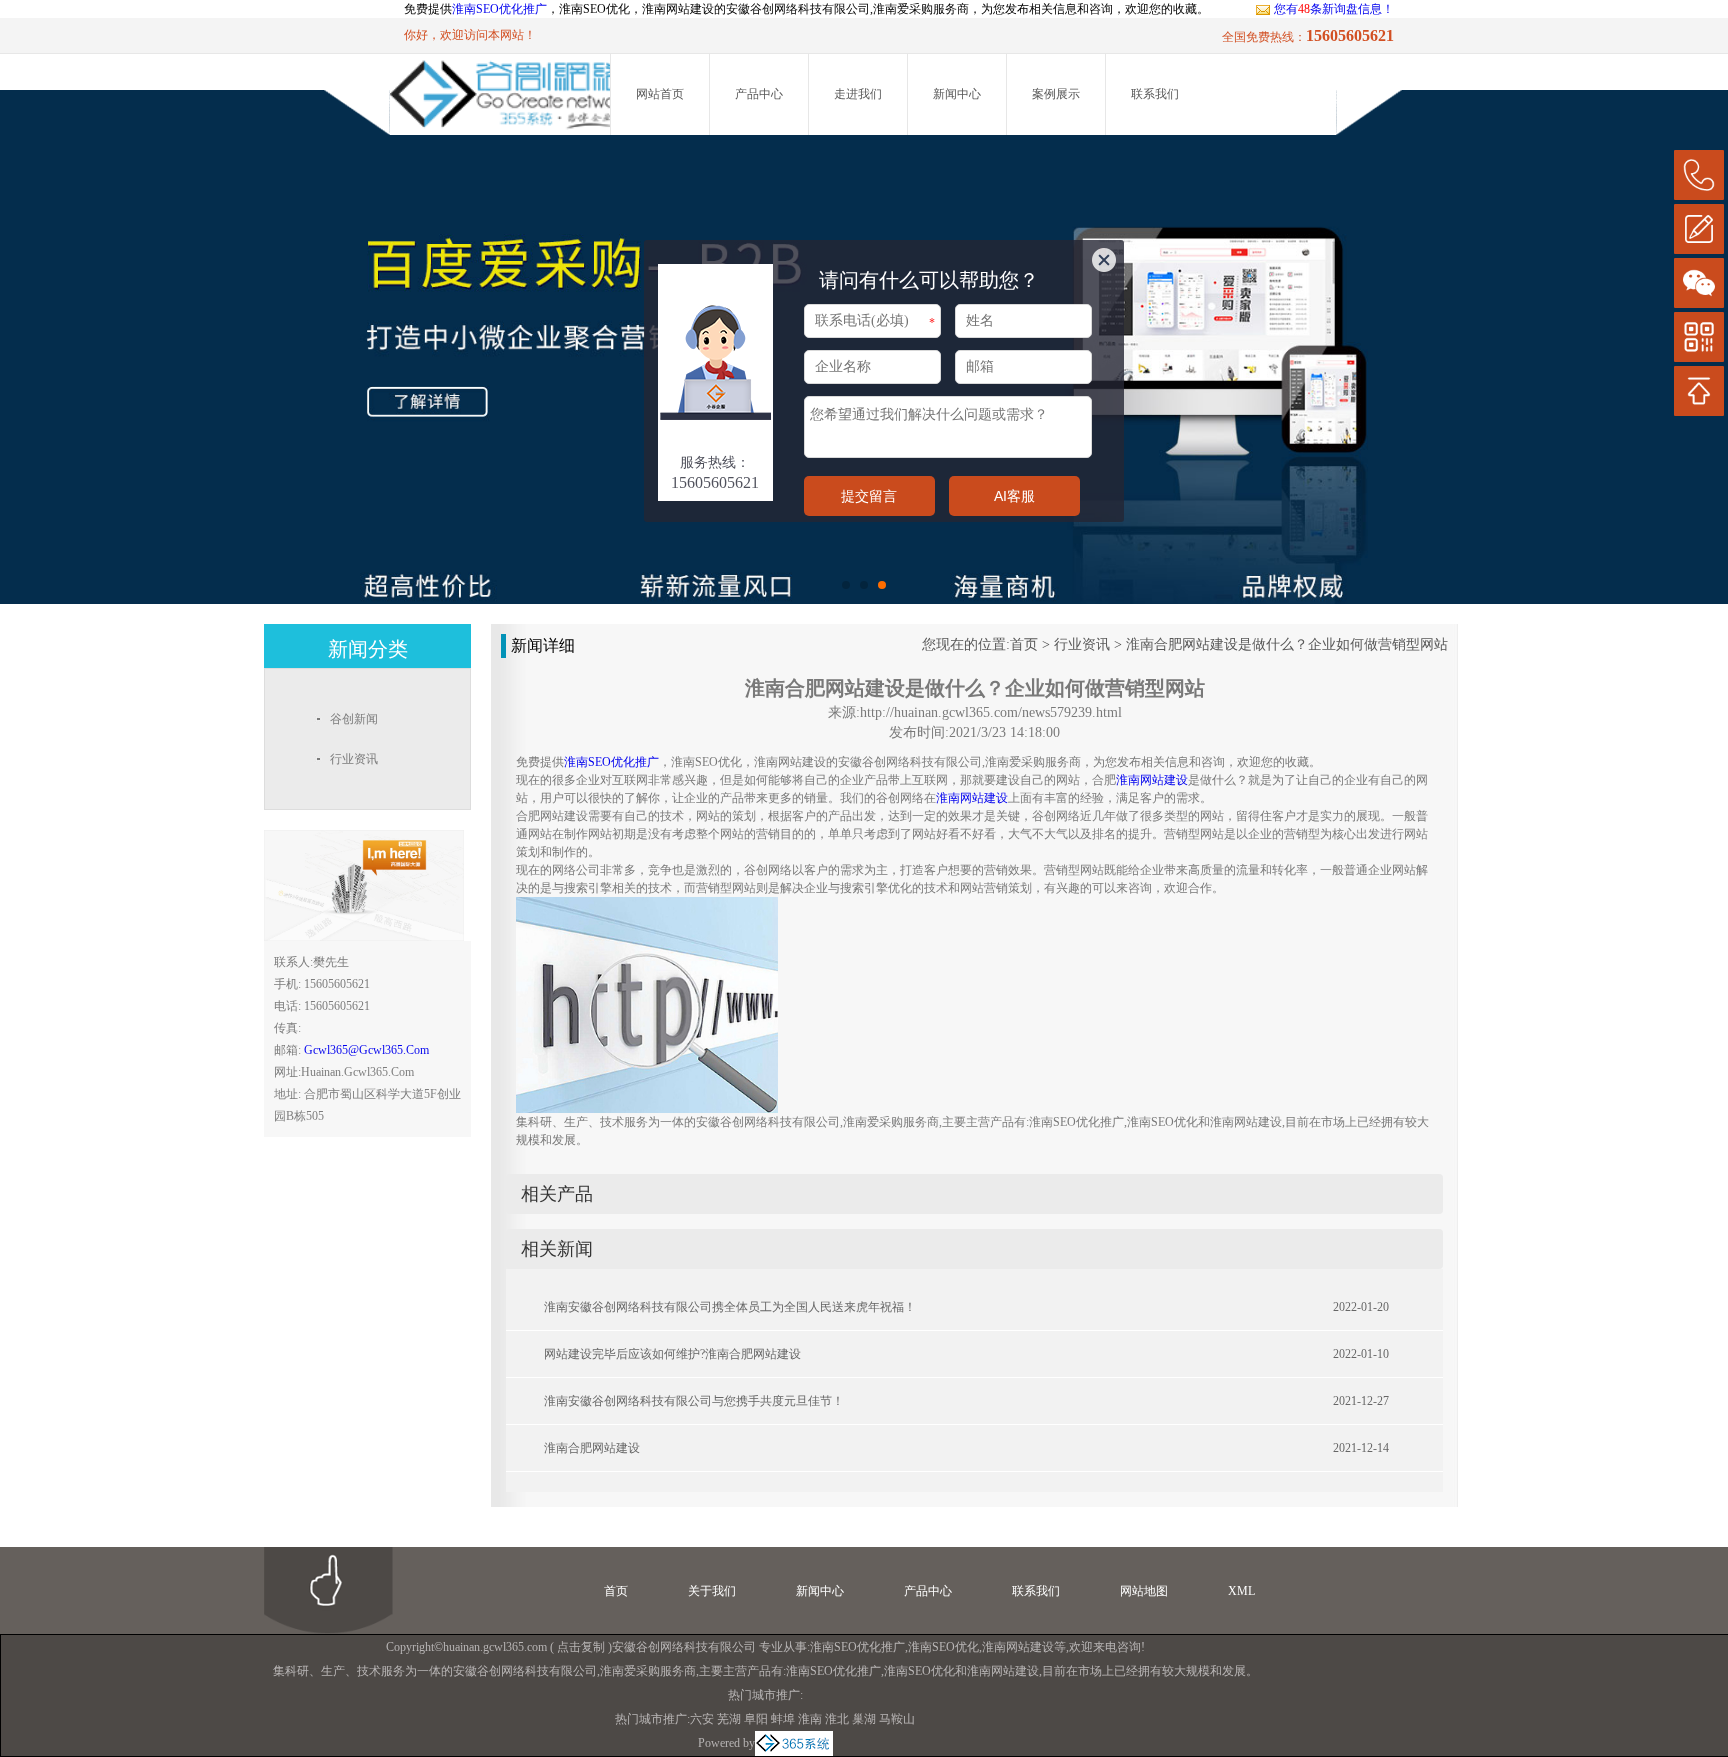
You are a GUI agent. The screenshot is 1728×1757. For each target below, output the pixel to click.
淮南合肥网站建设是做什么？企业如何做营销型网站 (1287, 644)
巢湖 (864, 1719)
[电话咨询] (1699, 175)
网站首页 (660, 94)
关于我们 (712, 1591)
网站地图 (1144, 1591)
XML (1241, 1591)
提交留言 (869, 496)
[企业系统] (794, 1743)
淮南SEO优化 (943, 1647)
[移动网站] (1699, 337)
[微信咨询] (1699, 283)
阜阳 (756, 1719)
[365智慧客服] (715, 274)
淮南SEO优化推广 (499, 9)
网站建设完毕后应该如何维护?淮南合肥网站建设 (672, 1354)
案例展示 (1056, 94)
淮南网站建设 (1018, 1647)
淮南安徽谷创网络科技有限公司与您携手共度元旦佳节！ (694, 1401)
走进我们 (858, 94)
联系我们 (1155, 94)
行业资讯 (1082, 644)
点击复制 (581, 1647)
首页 (1024, 644)
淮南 (810, 1719)
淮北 (837, 1719)
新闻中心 (957, 94)
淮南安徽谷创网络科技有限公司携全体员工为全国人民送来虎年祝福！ (730, 1307)
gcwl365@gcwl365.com (366, 1050)
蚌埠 (783, 1719)
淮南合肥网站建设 (592, 1448)
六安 (702, 1719)
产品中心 (759, 94)
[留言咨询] (1699, 229)
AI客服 (1014, 496)
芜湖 (729, 1719)
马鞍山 (897, 1719)
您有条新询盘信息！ (1334, 9)
